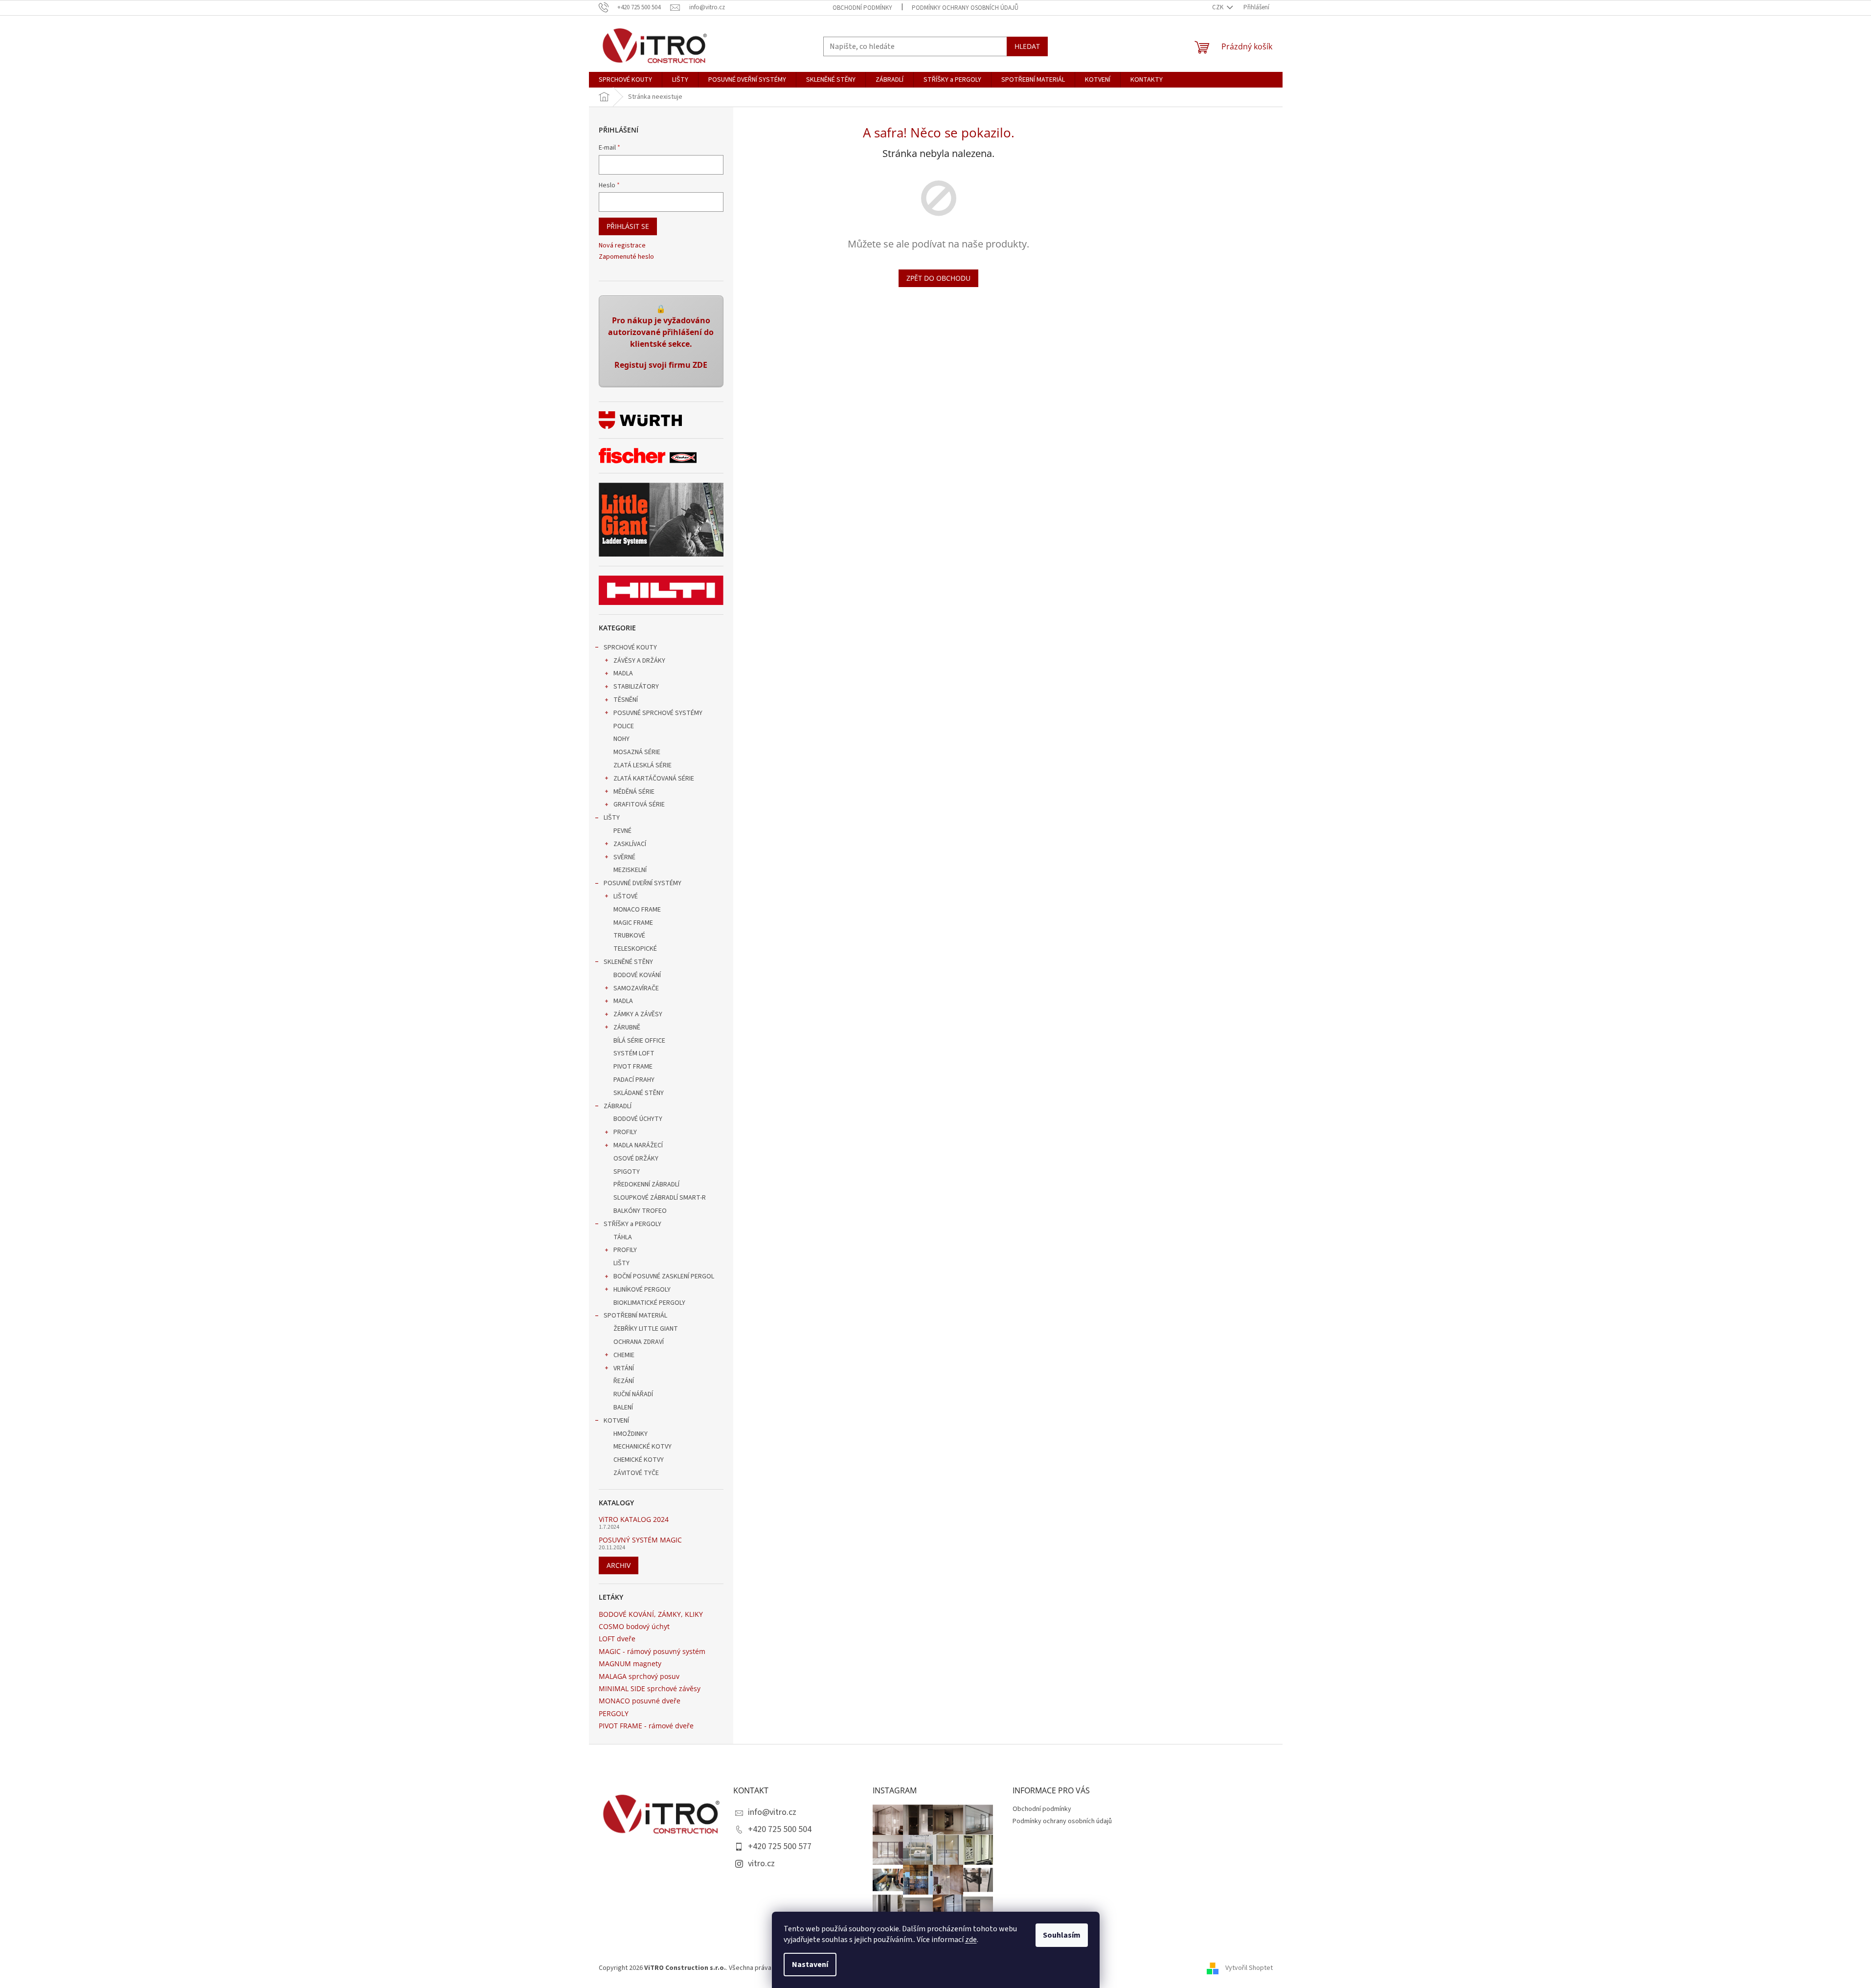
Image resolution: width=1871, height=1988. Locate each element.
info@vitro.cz (772, 1812)
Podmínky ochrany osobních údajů (965, 8)
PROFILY (625, 1132)
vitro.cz (761, 1864)
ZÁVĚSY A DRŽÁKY (639, 661)
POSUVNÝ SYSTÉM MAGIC (640, 1540)
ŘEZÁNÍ (624, 1381)
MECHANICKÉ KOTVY (642, 1447)
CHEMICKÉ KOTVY (639, 1460)
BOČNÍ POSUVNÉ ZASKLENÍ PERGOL (664, 1276)
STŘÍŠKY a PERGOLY (632, 1224)
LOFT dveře (617, 1639)
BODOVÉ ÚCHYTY (638, 1119)
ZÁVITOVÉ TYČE (636, 1473)
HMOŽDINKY (631, 1434)
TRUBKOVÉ (629, 936)
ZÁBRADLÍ (618, 1106)
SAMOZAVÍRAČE (636, 988)
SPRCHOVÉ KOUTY (630, 648)
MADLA (623, 673)
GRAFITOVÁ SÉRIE (639, 804)
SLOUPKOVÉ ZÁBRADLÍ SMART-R (660, 1198)
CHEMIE (624, 1355)
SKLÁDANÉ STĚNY (639, 1093)
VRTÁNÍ (624, 1368)
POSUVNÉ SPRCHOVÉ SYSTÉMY (658, 713)
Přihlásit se (628, 226)
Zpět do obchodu (938, 278)
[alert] (661, 341)
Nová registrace (622, 246)
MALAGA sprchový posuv (639, 1676)
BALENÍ (623, 1407)
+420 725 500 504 (780, 1829)
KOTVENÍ (616, 1421)
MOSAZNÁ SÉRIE (637, 752)
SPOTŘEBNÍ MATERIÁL (635, 1316)
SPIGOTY (627, 1172)
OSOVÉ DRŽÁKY (636, 1159)
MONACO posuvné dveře (640, 1701)
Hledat (1027, 46)
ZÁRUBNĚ (627, 1028)
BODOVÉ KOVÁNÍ (637, 975)
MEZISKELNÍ (630, 870)
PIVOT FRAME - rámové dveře (646, 1726)
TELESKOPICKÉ (635, 949)
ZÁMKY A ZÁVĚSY (638, 1014)
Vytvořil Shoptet (1249, 1968)
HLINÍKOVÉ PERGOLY (642, 1290)
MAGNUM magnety (630, 1664)
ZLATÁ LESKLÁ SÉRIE (642, 765)
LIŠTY (612, 818)
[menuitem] (625, 80)
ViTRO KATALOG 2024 (634, 1519)
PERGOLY (614, 1713)
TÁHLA (623, 1237)
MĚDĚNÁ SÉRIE (634, 792)
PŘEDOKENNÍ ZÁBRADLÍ (646, 1184)
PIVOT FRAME (633, 1067)
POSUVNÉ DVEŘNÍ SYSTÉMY (642, 883)
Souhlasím (1062, 1935)
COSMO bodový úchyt (634, 1626)
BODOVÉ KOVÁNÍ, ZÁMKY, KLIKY (651, 1614)
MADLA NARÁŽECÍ (638, 1145)
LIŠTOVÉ (626, 896)
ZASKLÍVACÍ (630, 844)
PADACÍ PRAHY (634, 1080)
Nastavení (810, 1965)
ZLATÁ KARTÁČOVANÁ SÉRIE (654, 779)
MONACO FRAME (637, 910)
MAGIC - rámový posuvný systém (652, 1651)
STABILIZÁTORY (636, 687)
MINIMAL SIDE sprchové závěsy (650, 1688)
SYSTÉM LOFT (634, 1053)
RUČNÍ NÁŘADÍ (633, 1394)
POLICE (624, 726)
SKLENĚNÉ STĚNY (628, 962)
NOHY (621, 739)
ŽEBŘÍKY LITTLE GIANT (646, 1329)
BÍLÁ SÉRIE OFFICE (639, 1041)
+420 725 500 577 (780, 1846)
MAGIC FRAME (633, 923)
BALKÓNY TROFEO (640, 1211)
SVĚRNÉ (624, 857)
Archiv (619, 1565)
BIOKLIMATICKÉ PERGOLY (649, 1303)
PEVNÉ (622, 831)
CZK (1218, 7)
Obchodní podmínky (862, 8)
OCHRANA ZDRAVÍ (639, 1342)
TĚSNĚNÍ (626, 700)
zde (971, 1940)
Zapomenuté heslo (626, 257)
